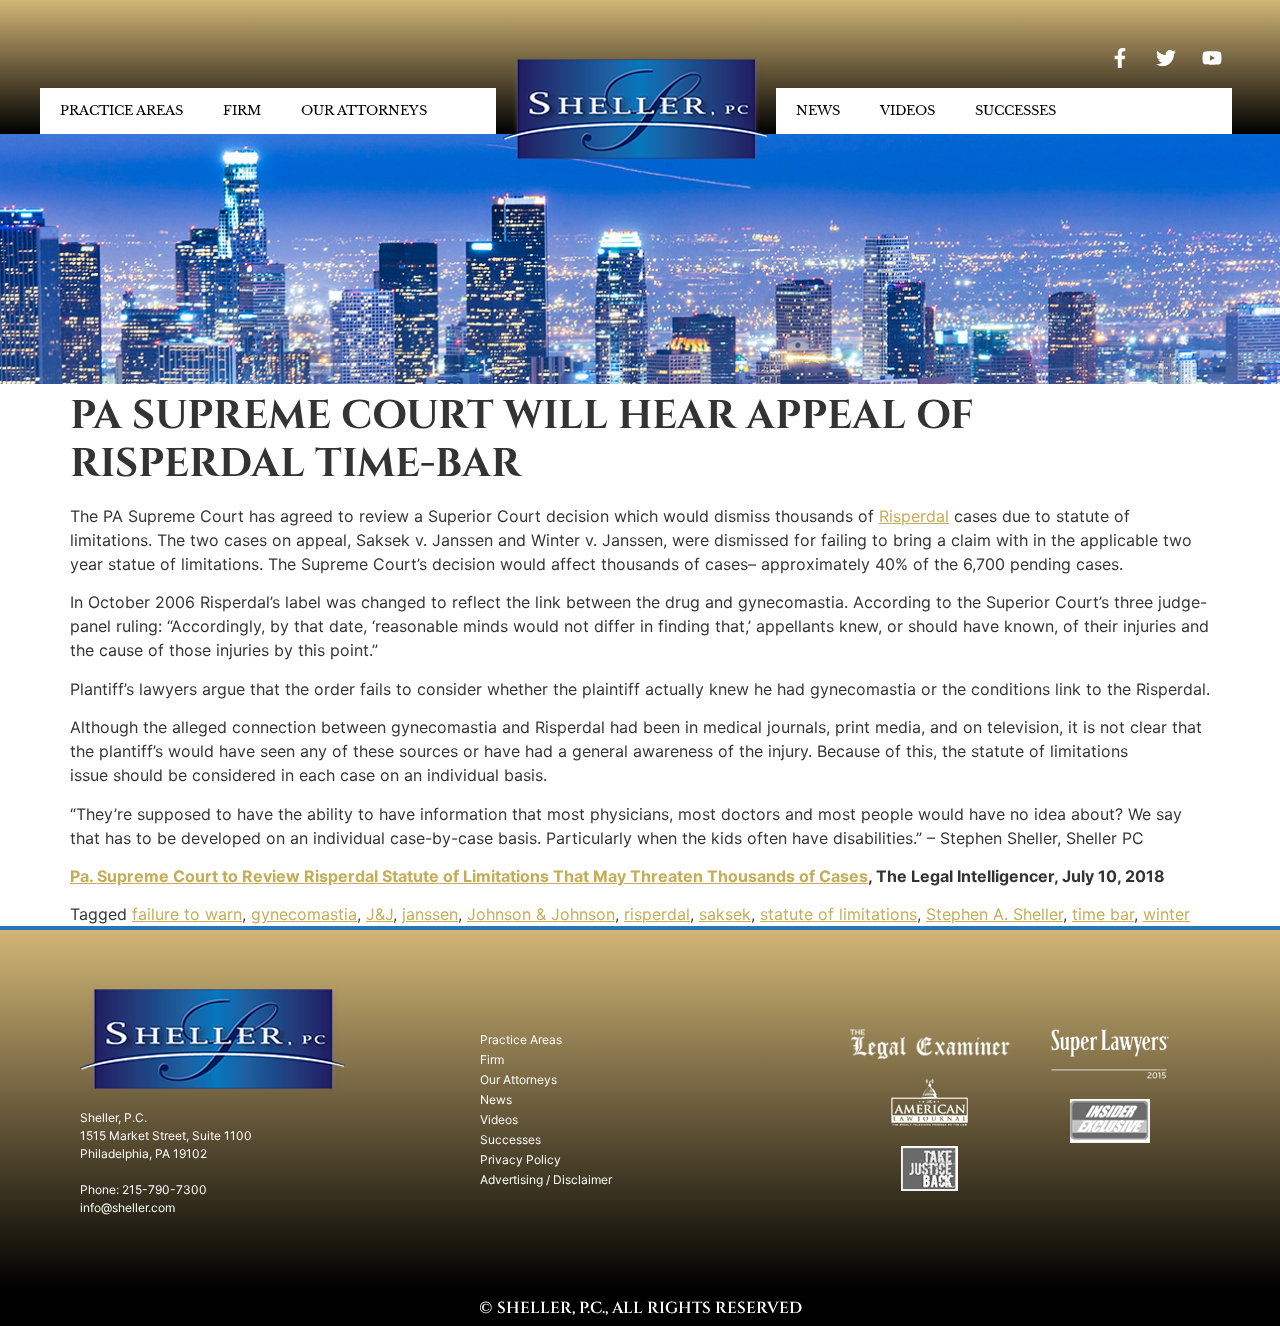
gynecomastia (304, 914)
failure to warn (187, 914)
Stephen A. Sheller (994, 914)
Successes (1015, 110)
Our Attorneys (364, 110)
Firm (242, 110)
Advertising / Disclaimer (546, 1179)
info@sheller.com (127, 1207)
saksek (725, 914)
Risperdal (914, 516)
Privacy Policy (520, 1159)
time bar (1103, 914)
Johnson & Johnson (541, 914)
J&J (379, 914)
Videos (907, 110)
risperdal (657, 914)
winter (1166, 914)
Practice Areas (121, 110)
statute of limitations (838, 914)
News (818, 110)
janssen (430, 914)
